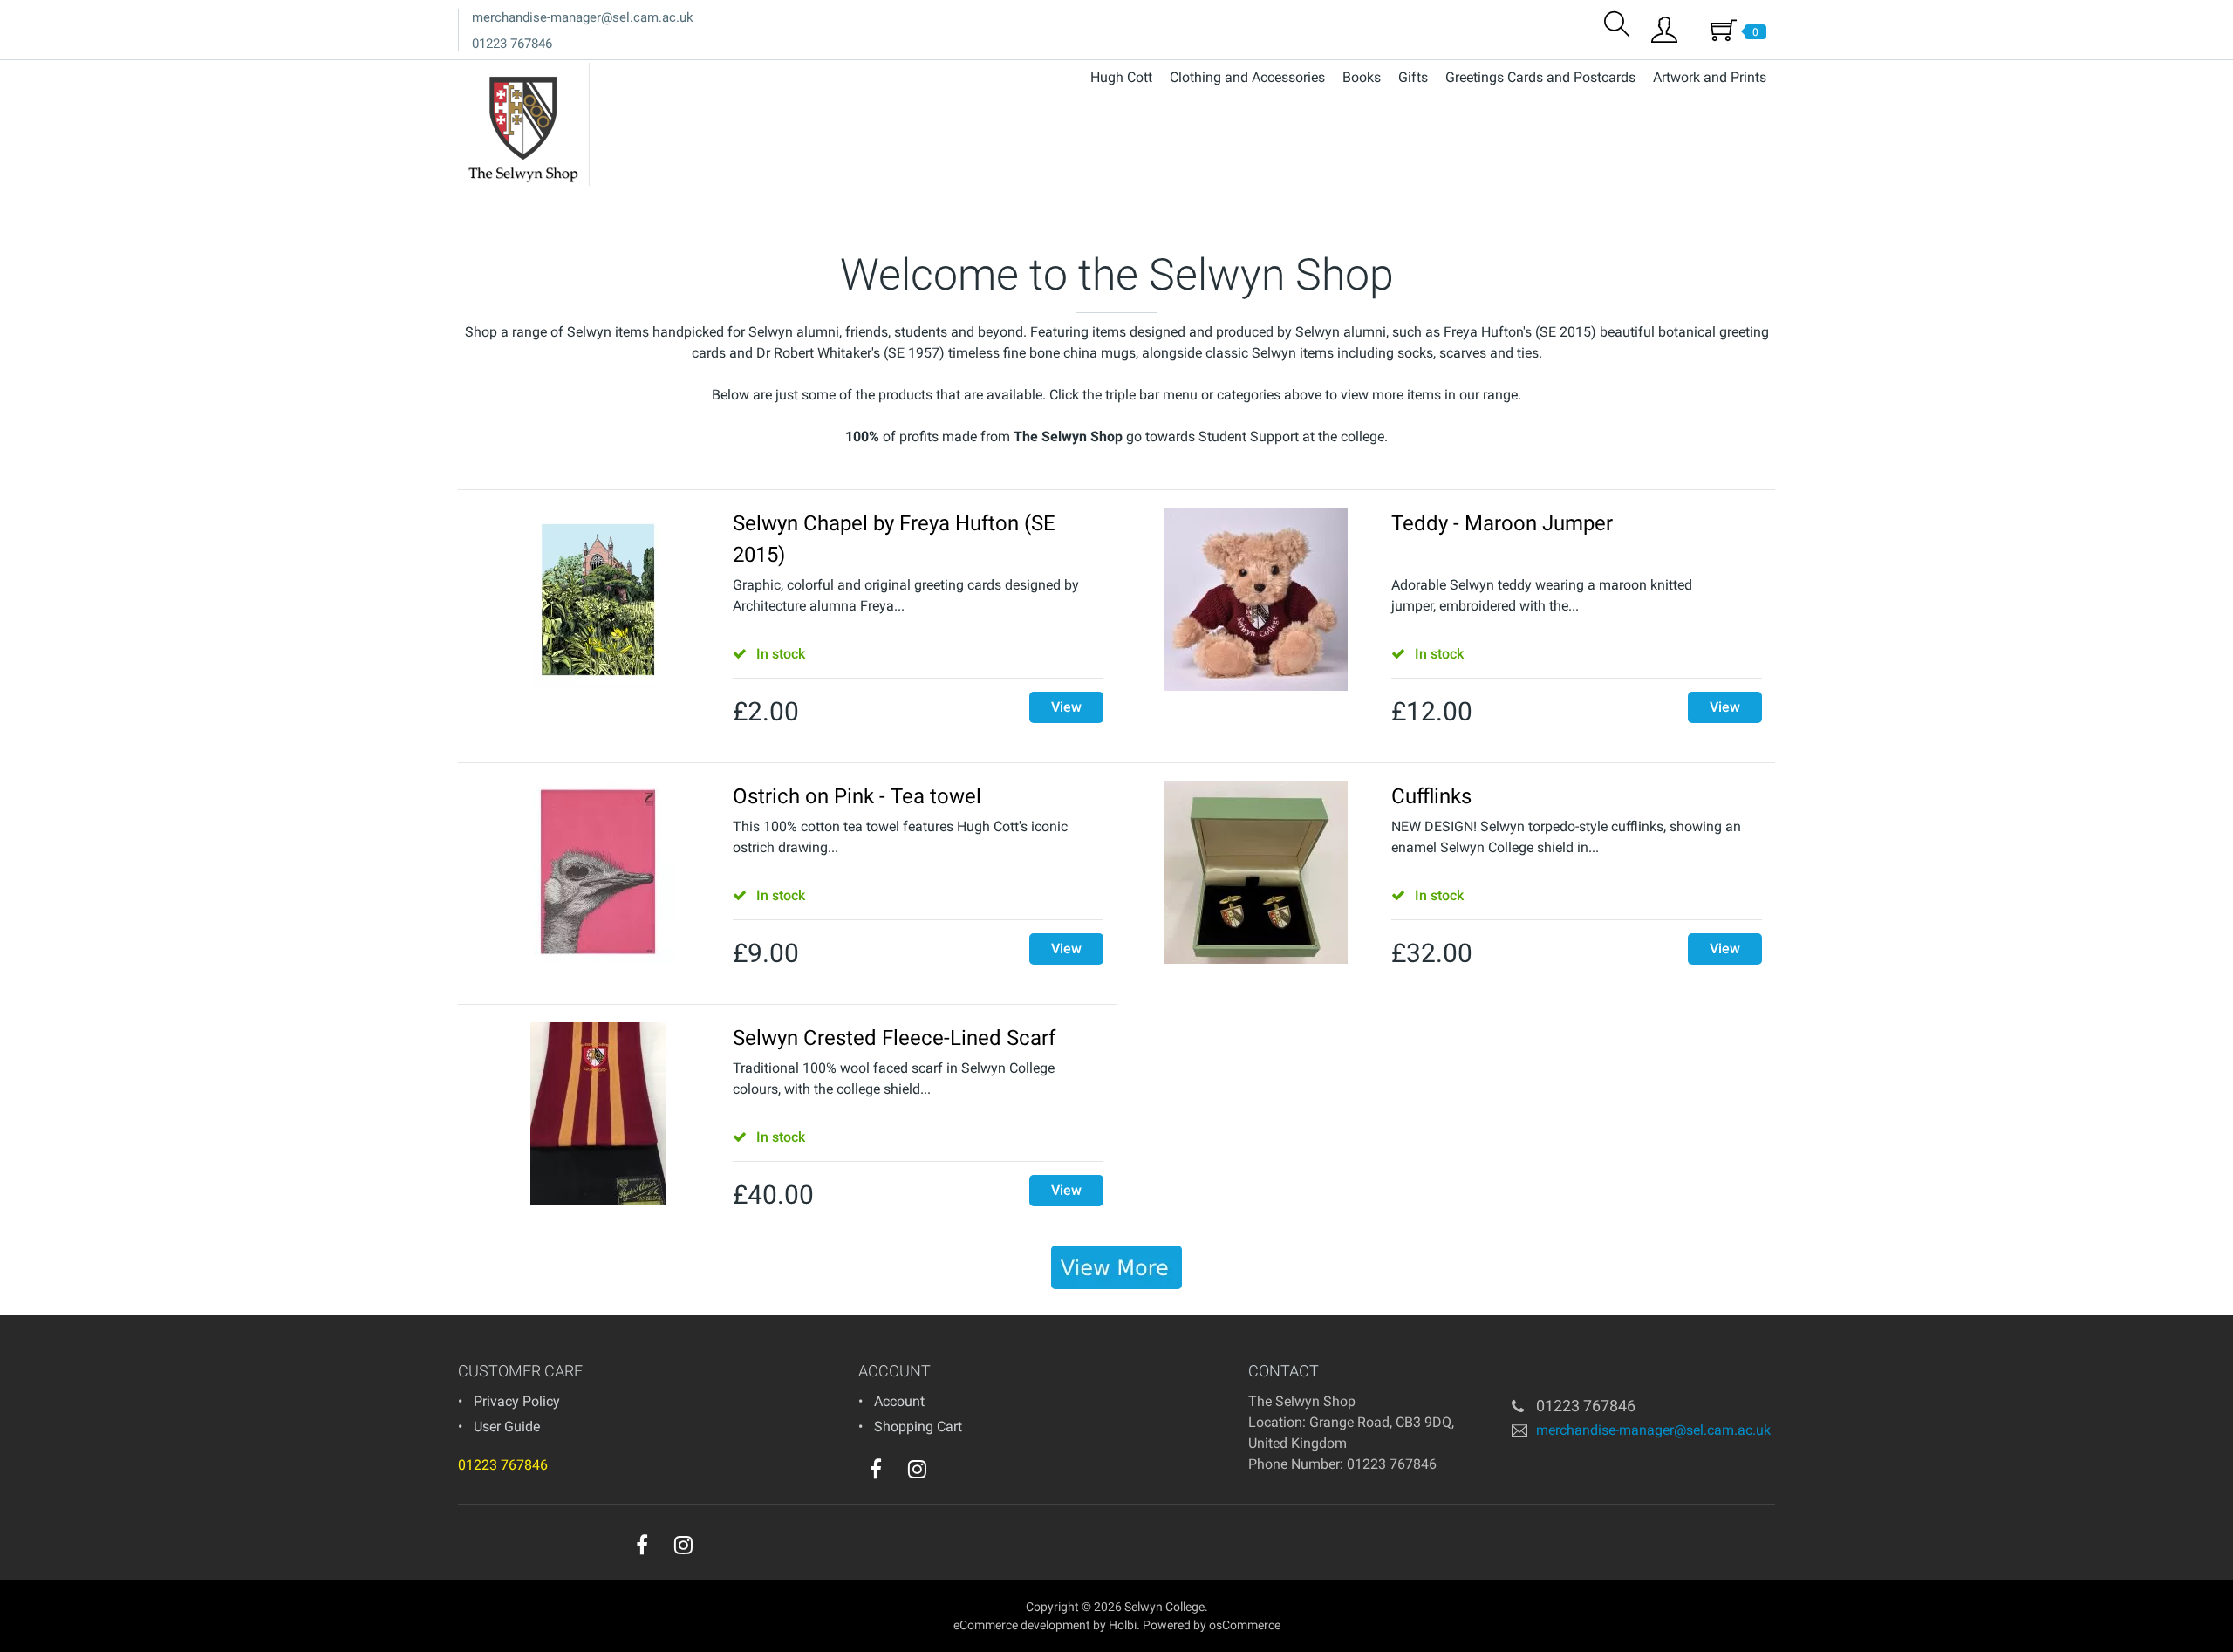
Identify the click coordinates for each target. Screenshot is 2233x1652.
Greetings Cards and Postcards (1540, 77)
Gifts (1413, 77)
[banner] (1116, 1267)
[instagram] (917, 1469)
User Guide (507, 1427)
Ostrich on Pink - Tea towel (857, 796)
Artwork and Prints (1710, 77)
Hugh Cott (1121, 77)
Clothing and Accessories (1247, 77)
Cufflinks (1431, 796)
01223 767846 (512, 44)
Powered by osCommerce (1212, 1625)
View (1066, 707)
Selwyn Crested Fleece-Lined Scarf (894, 1038)
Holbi (1123, 1625)
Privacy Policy (517, 1401)
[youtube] (953, 1473)
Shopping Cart (918, 1427)
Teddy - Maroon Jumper (1502, 523)
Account (899, 1401)
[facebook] (876, 1469)
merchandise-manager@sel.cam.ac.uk (583, 17)
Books (1362, 77)
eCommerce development (1022, 1625)
